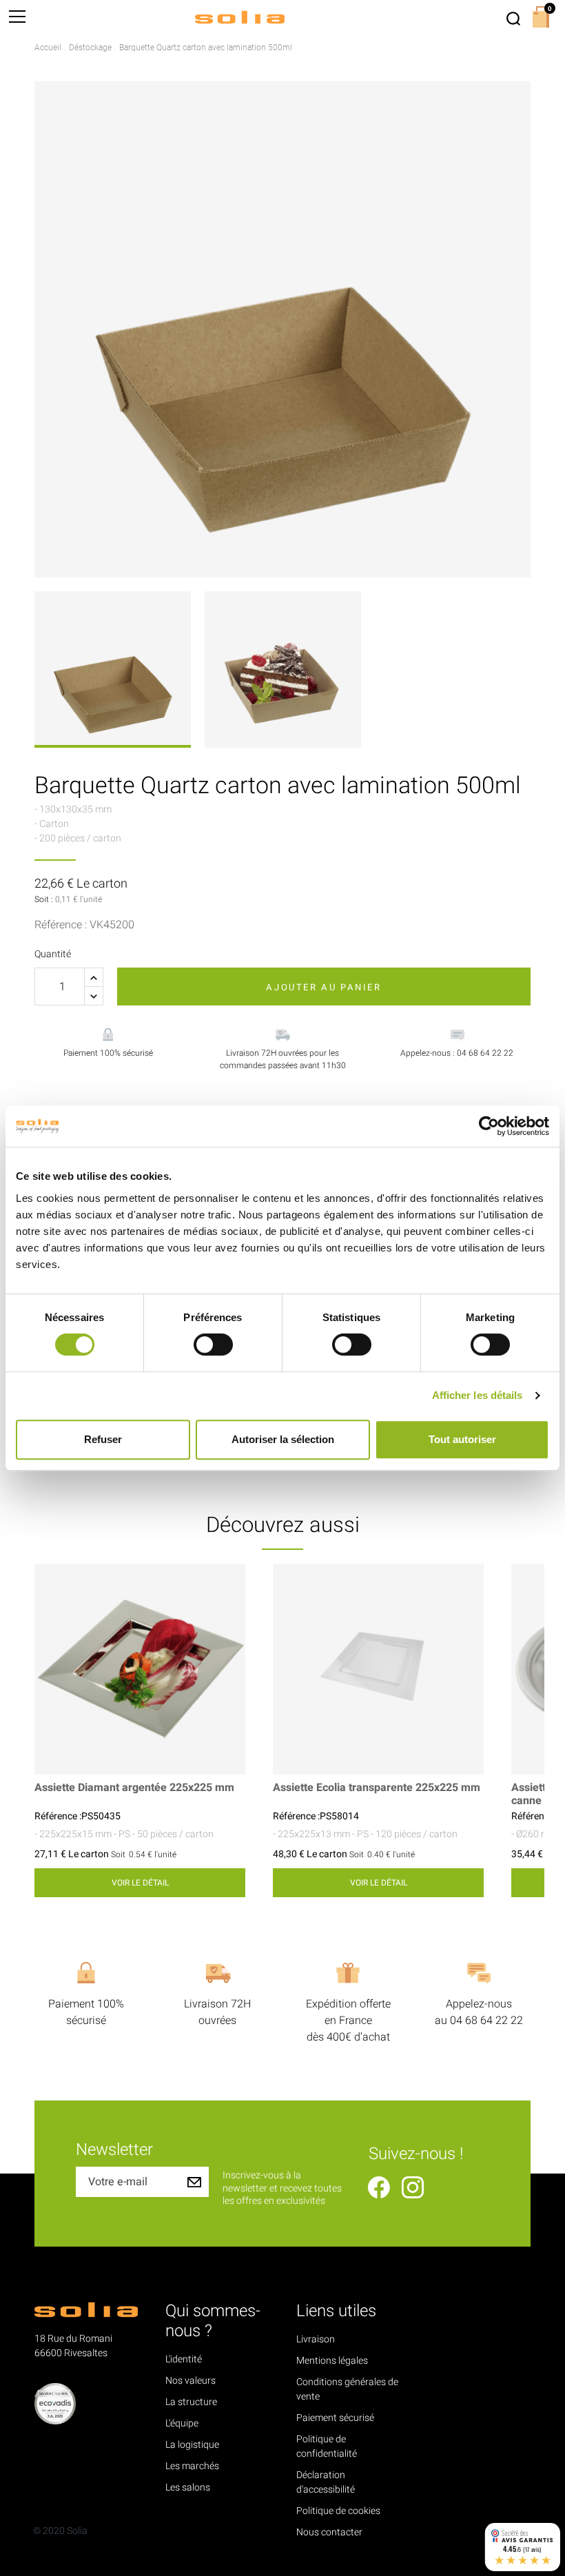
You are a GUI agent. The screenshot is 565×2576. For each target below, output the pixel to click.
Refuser (103, 1439)
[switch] (213, 1345)
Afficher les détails (477, 1395)
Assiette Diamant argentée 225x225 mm (134, 1788)
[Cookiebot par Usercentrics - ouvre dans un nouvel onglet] (489, 1126)
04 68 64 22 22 (486, 2021)
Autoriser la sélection (283, 1439)
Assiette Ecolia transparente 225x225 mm (377, 1788)
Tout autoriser (462, 1439)
